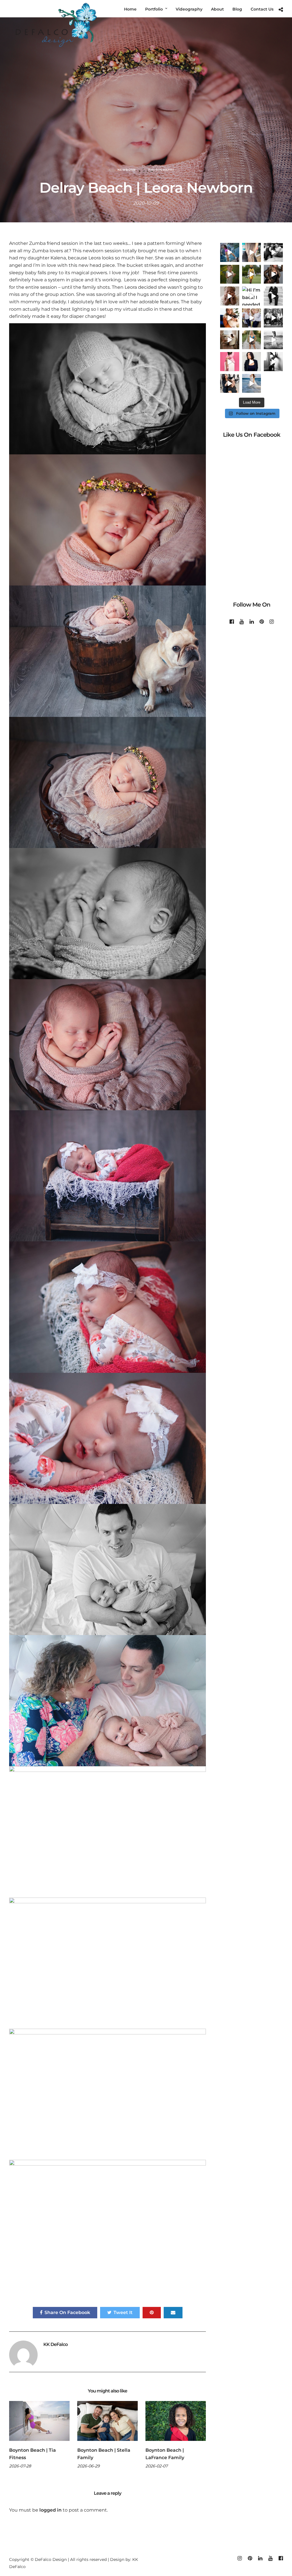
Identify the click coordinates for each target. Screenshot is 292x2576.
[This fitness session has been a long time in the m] (230, 252)
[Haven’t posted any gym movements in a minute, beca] (273, 362)
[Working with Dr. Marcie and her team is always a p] (273, 296)
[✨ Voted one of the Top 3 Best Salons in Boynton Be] (273, 274)
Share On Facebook (67, 2312)
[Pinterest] (262, 622)
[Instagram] (272, 622)
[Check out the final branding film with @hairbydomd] (252, 362)
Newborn (127, 170)
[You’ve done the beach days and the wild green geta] (273, 318)
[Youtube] (242, 622)
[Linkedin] (252, 622)
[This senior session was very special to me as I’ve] (252, 384)
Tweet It (123, 2312)
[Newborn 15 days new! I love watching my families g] (230, 296)
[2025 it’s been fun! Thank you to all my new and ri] (230, 318)
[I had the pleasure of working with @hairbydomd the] (230, 384)
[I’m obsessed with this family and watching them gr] (230, 274)
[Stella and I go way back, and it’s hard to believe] (273, 252)
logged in (50, 2510)
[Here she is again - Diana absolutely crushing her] (252, 340)
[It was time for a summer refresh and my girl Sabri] (252, 252)
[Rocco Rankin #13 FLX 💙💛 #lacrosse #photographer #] (252, 274)
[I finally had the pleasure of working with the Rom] (252, 318)
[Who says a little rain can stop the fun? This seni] (273, 340)
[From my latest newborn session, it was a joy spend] (230, 340)
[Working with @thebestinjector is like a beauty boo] (230, 362)
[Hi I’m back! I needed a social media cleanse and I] (252, 296)
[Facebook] (232, 622)
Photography (161, 170)
